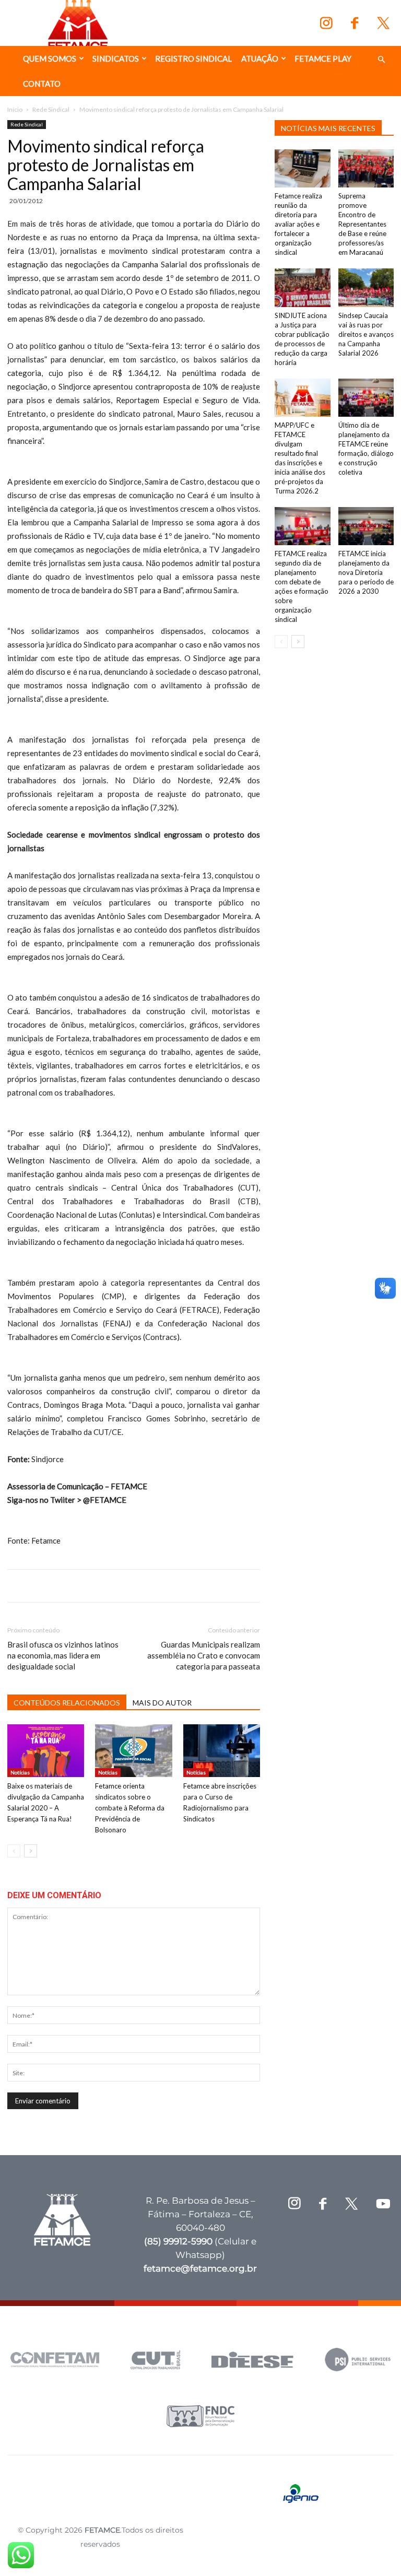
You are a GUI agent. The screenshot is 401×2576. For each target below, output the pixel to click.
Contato (42, 84)
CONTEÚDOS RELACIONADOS (67, 1703)
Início (15, 109)
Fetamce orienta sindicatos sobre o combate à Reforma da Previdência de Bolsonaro (130, 1808)
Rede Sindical (51, 109)
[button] (381, 60)
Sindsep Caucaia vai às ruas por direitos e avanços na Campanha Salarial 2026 (366, 334)
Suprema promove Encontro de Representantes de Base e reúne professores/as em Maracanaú (362, 224)
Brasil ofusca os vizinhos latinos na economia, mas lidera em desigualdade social (63, 1655)
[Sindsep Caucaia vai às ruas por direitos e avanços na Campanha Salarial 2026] (366, 287)
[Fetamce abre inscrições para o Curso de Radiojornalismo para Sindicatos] (222, 1751)
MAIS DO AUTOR (162, 1703)
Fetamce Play (323, 58)
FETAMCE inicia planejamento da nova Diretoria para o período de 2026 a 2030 (366, 572)
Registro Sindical (193, 58)
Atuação (260, 58)
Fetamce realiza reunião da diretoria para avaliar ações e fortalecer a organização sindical (298, 224)
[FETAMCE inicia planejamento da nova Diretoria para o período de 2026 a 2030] (366, 526)
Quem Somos (50, 58)
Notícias (20, 1772)
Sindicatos (116, 58)
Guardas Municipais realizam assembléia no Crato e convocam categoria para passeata (204, 1655)
